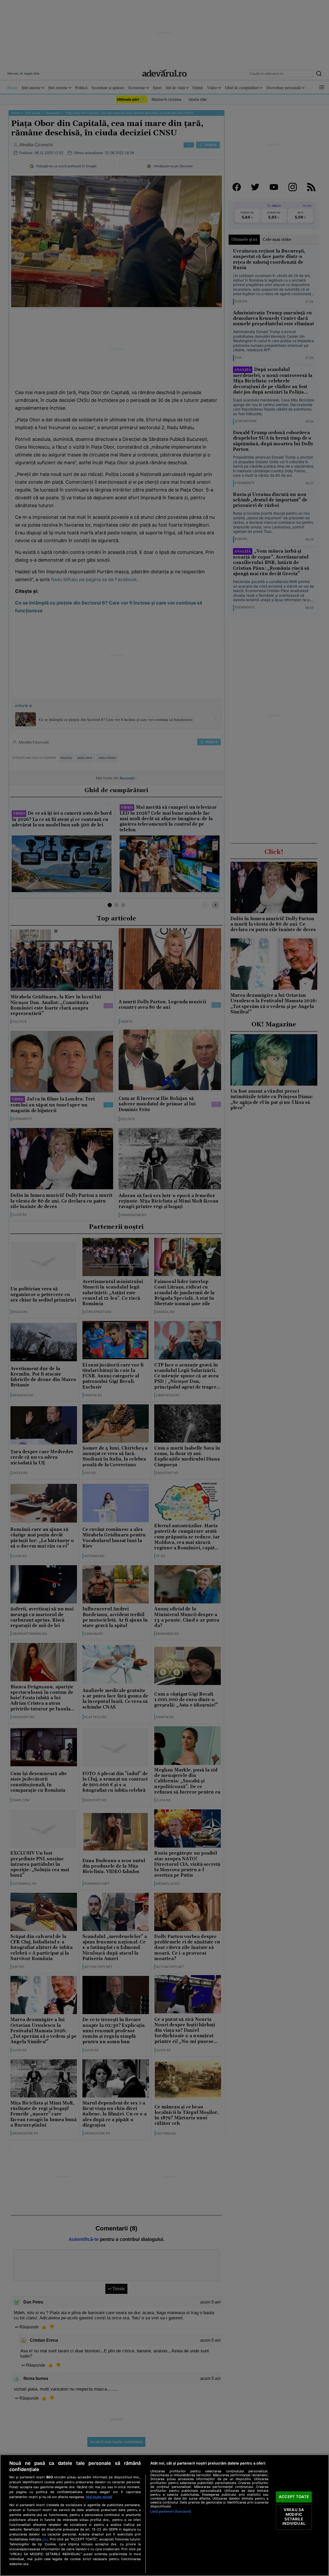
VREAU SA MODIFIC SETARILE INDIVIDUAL (294, 2517)
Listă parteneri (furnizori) (171, 2511)
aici (45, 2539)
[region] (164, 2515)
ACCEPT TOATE (294, 2497)
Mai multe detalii (99, 2497)
